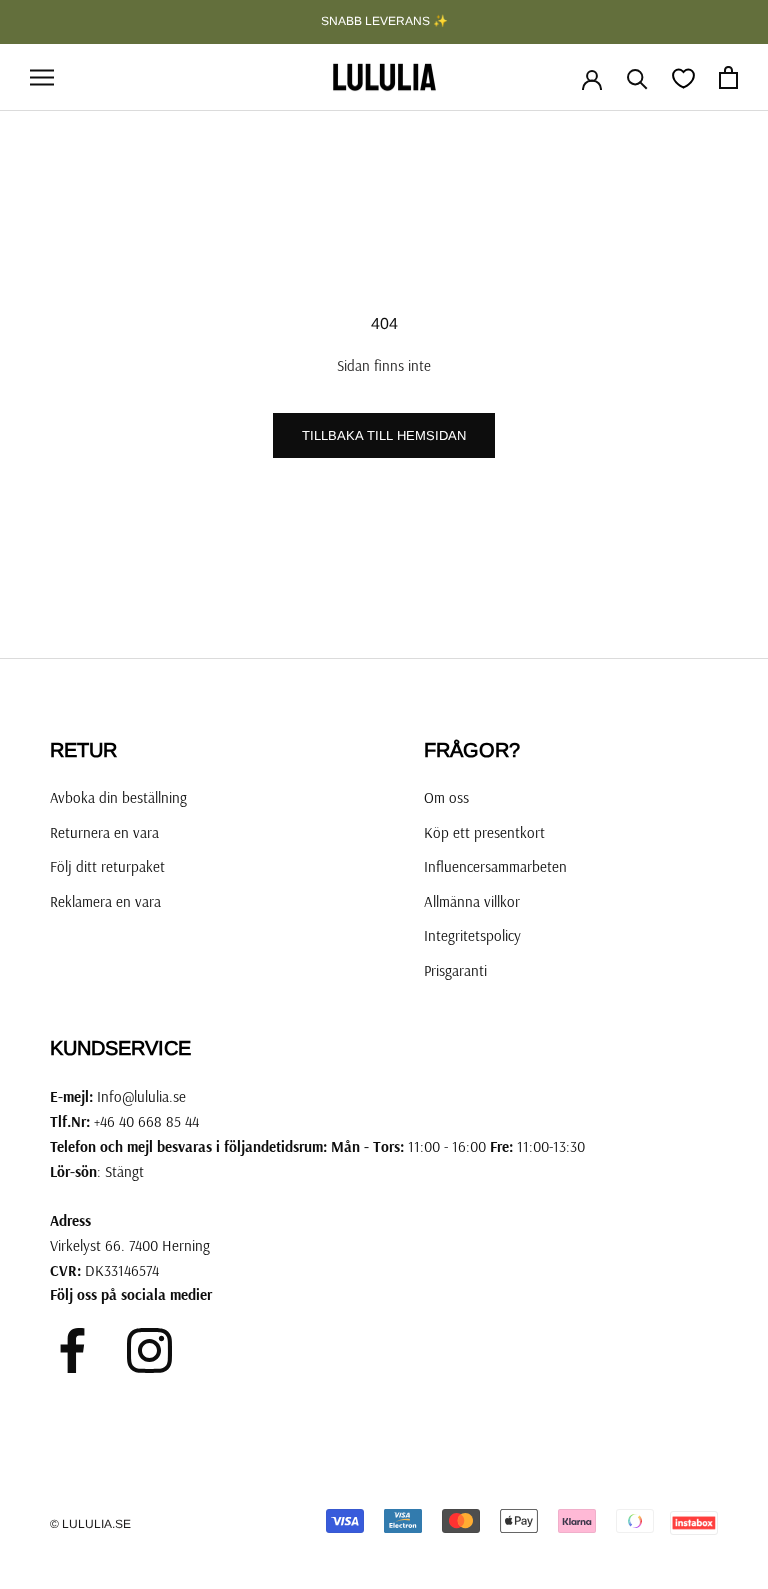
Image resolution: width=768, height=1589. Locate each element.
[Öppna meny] (42, 78)
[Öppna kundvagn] (728, 77)
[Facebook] (72, 1350)
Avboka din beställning (118, 797)
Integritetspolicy (472, 935)
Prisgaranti (455, 970)
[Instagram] (149, 1350)
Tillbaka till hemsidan (384, 435)
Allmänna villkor (472, 901)
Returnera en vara (104, 832)
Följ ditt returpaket (107, 866)
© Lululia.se (90, 1524)
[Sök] (637, 77)
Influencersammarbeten (495, 866)
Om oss (446, 797)
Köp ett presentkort (484, 832)
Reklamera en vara (105, 901)
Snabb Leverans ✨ (384, 21)
